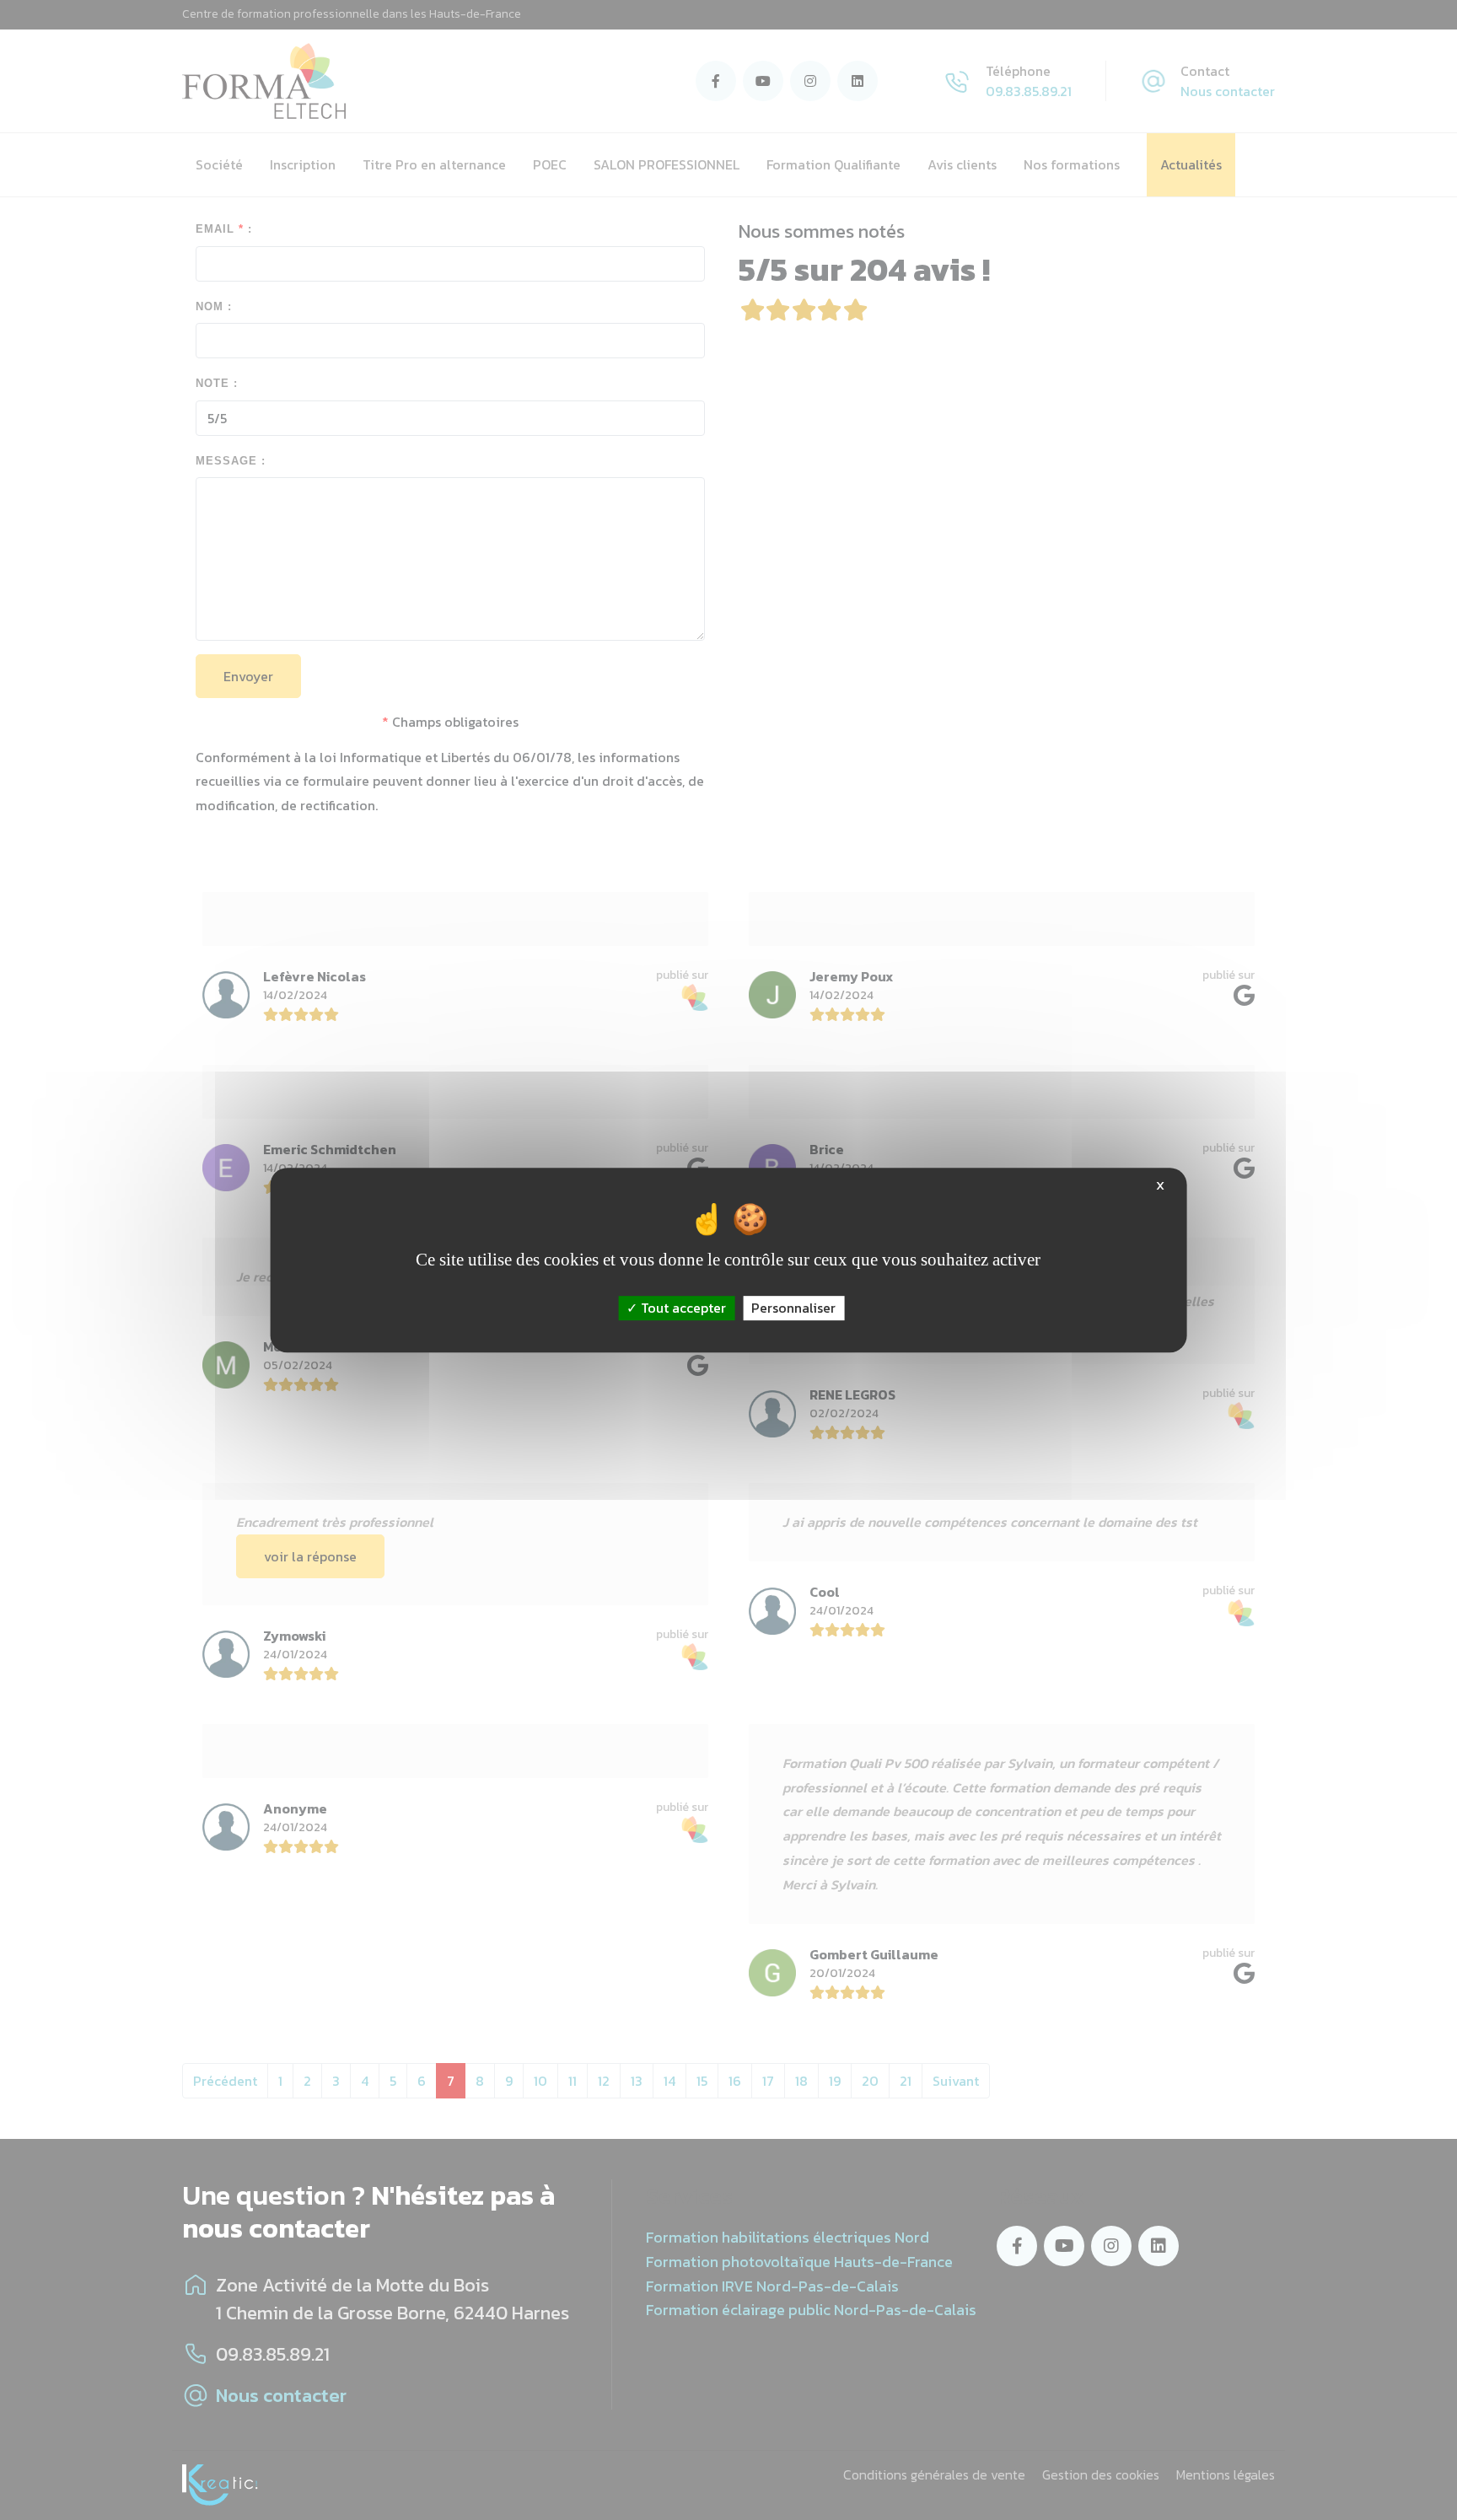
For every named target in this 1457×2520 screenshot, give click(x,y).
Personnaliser (793, 1308)
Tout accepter (682, 1308)
